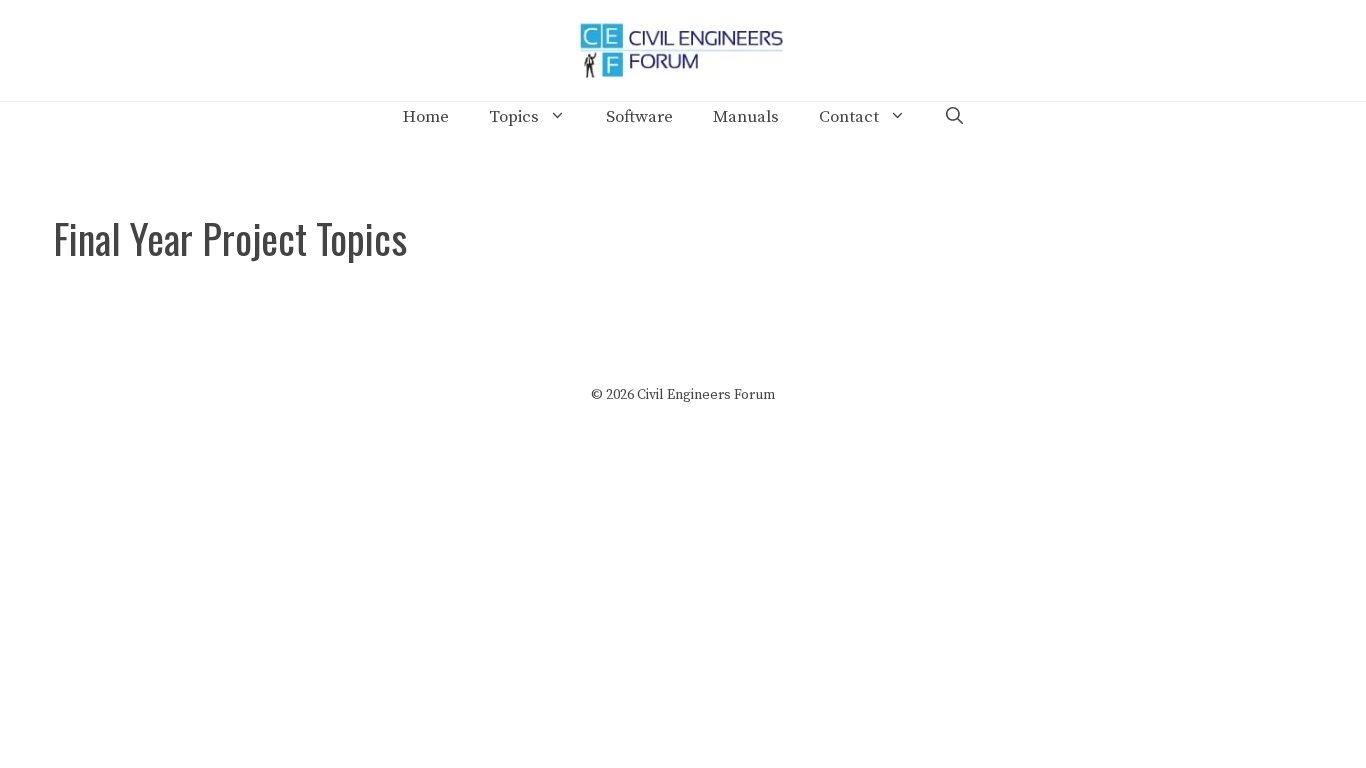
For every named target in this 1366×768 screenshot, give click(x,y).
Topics (514, 117)
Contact (849, 117)
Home (426, 117)
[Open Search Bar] (954, 117)
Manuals (746, 117)
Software (639, 117)
